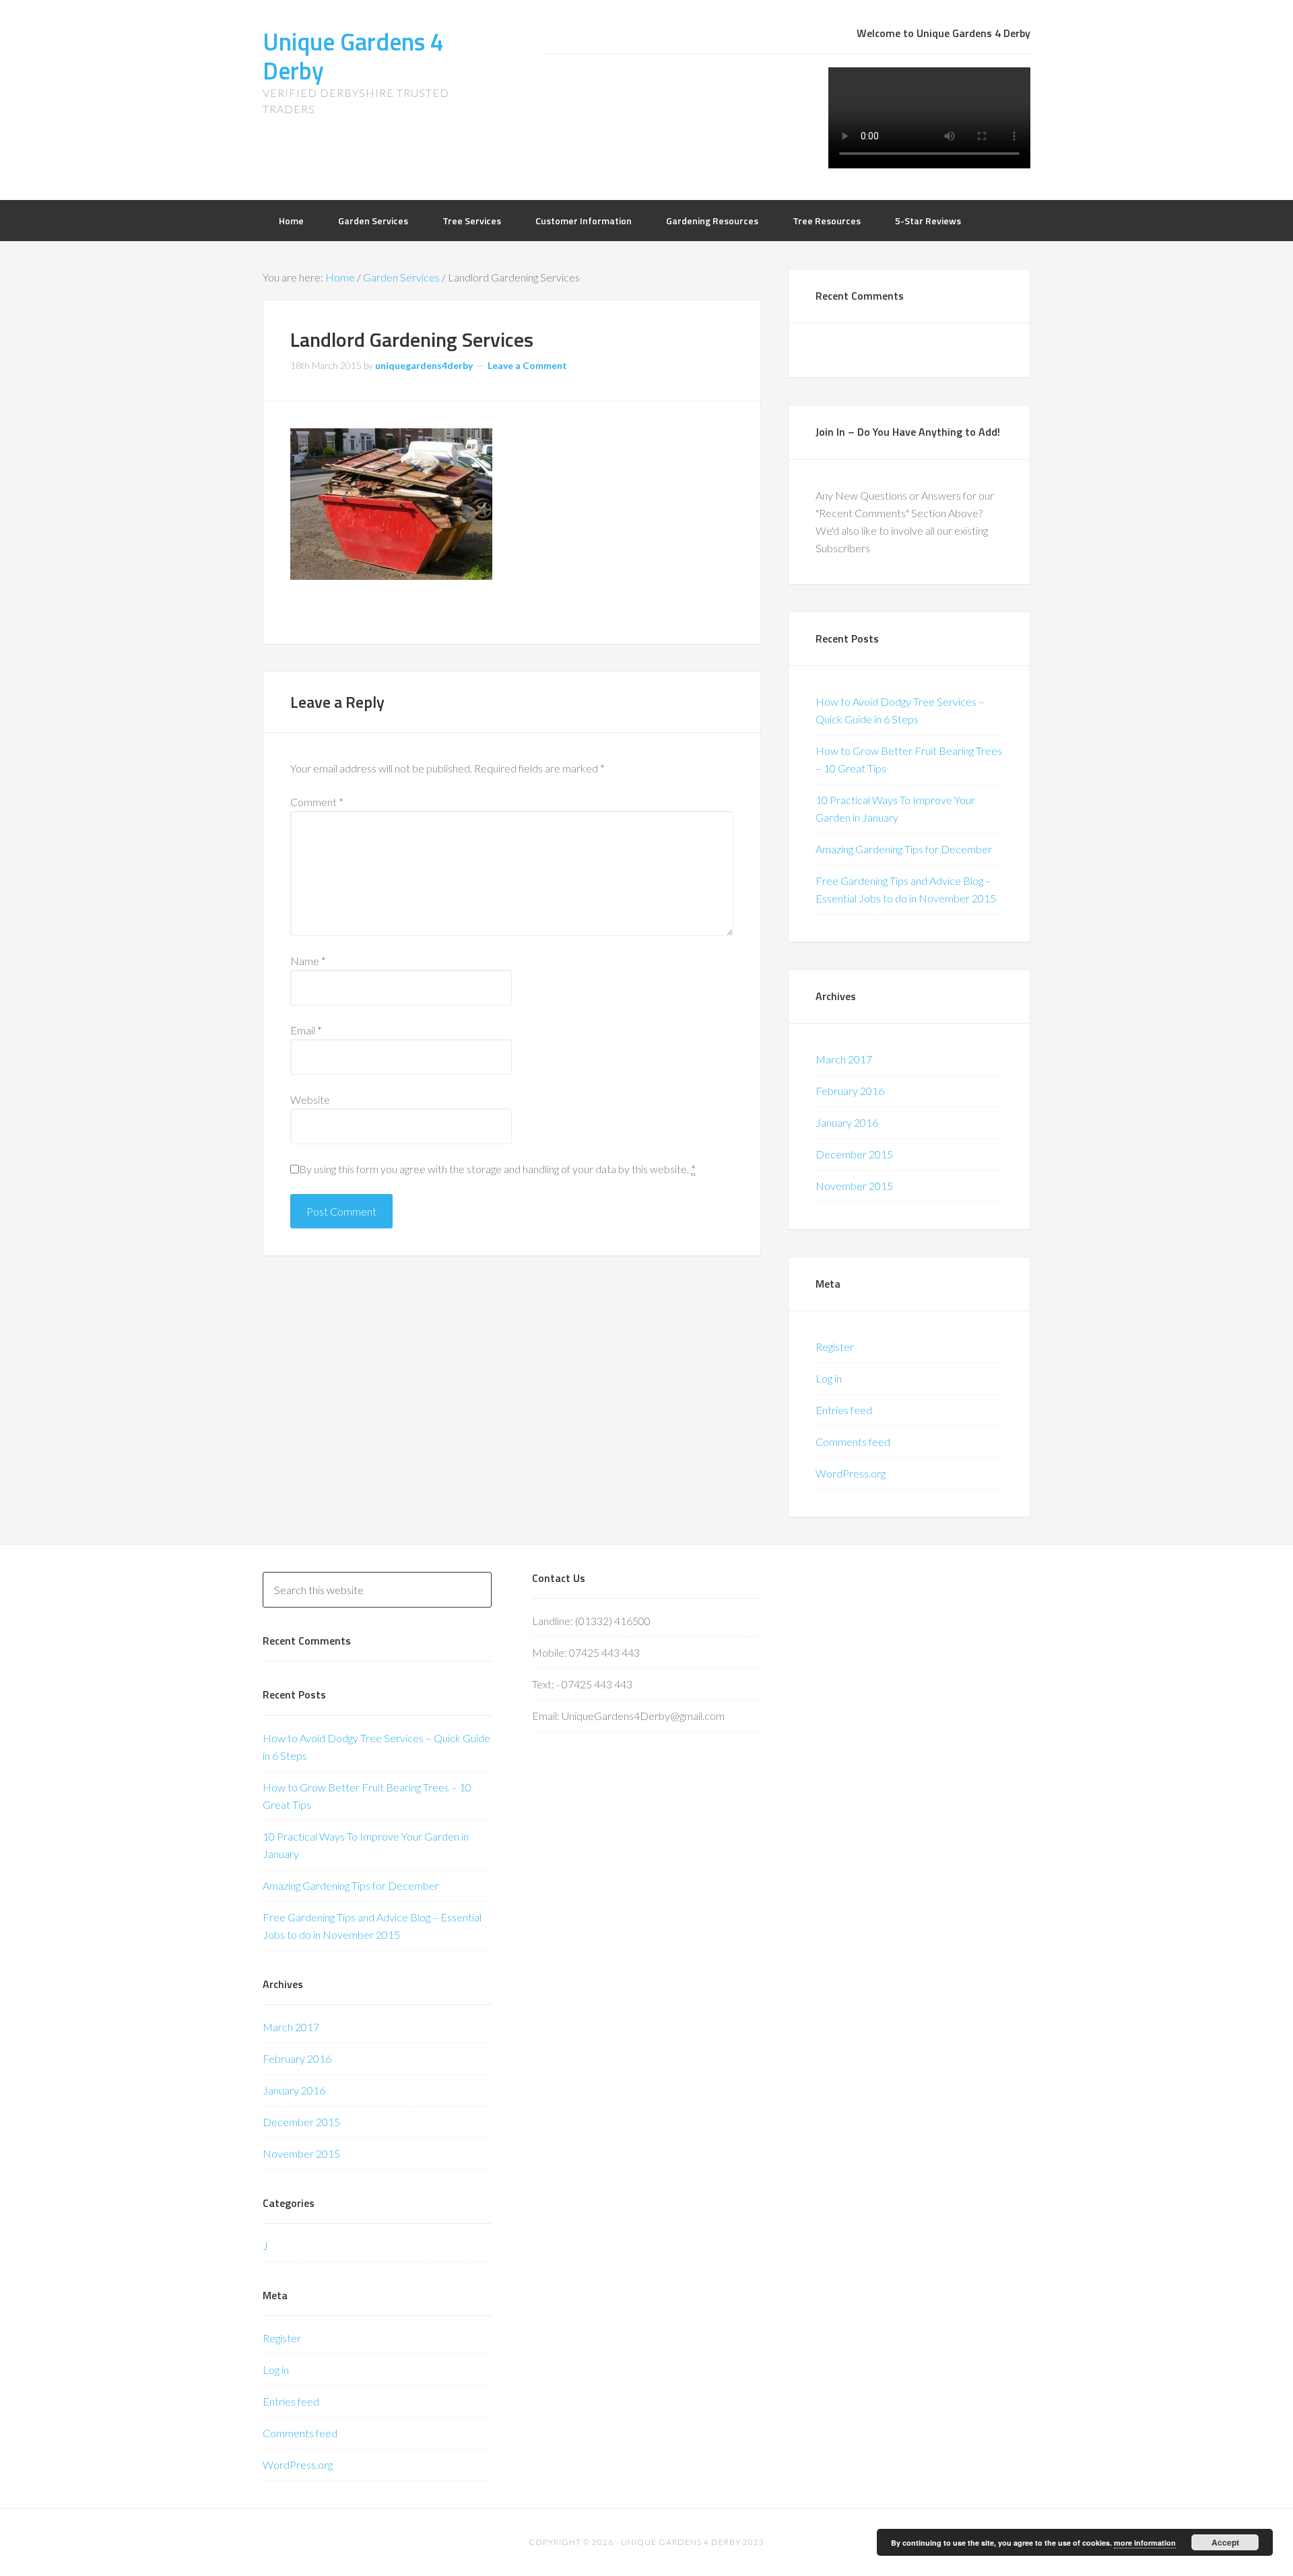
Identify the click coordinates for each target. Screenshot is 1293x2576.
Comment (317, 802)
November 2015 (854, 1186)
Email (306, 1030)
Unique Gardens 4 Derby (353, 56)
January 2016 (847, 1122)
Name (308, 961)
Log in (829, 1378)
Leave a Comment (527, 365)
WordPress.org (851, 1473)
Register (835, 1347)
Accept (1225, 2542)
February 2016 (850, 1091)
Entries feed (844, 1410)
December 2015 (854, 1154)
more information (1145, 2543)
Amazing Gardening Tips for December (904, 849)
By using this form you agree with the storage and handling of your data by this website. (497, 1169)
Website (310, 1099)
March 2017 (844, 1059)
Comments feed (853, 1442)
